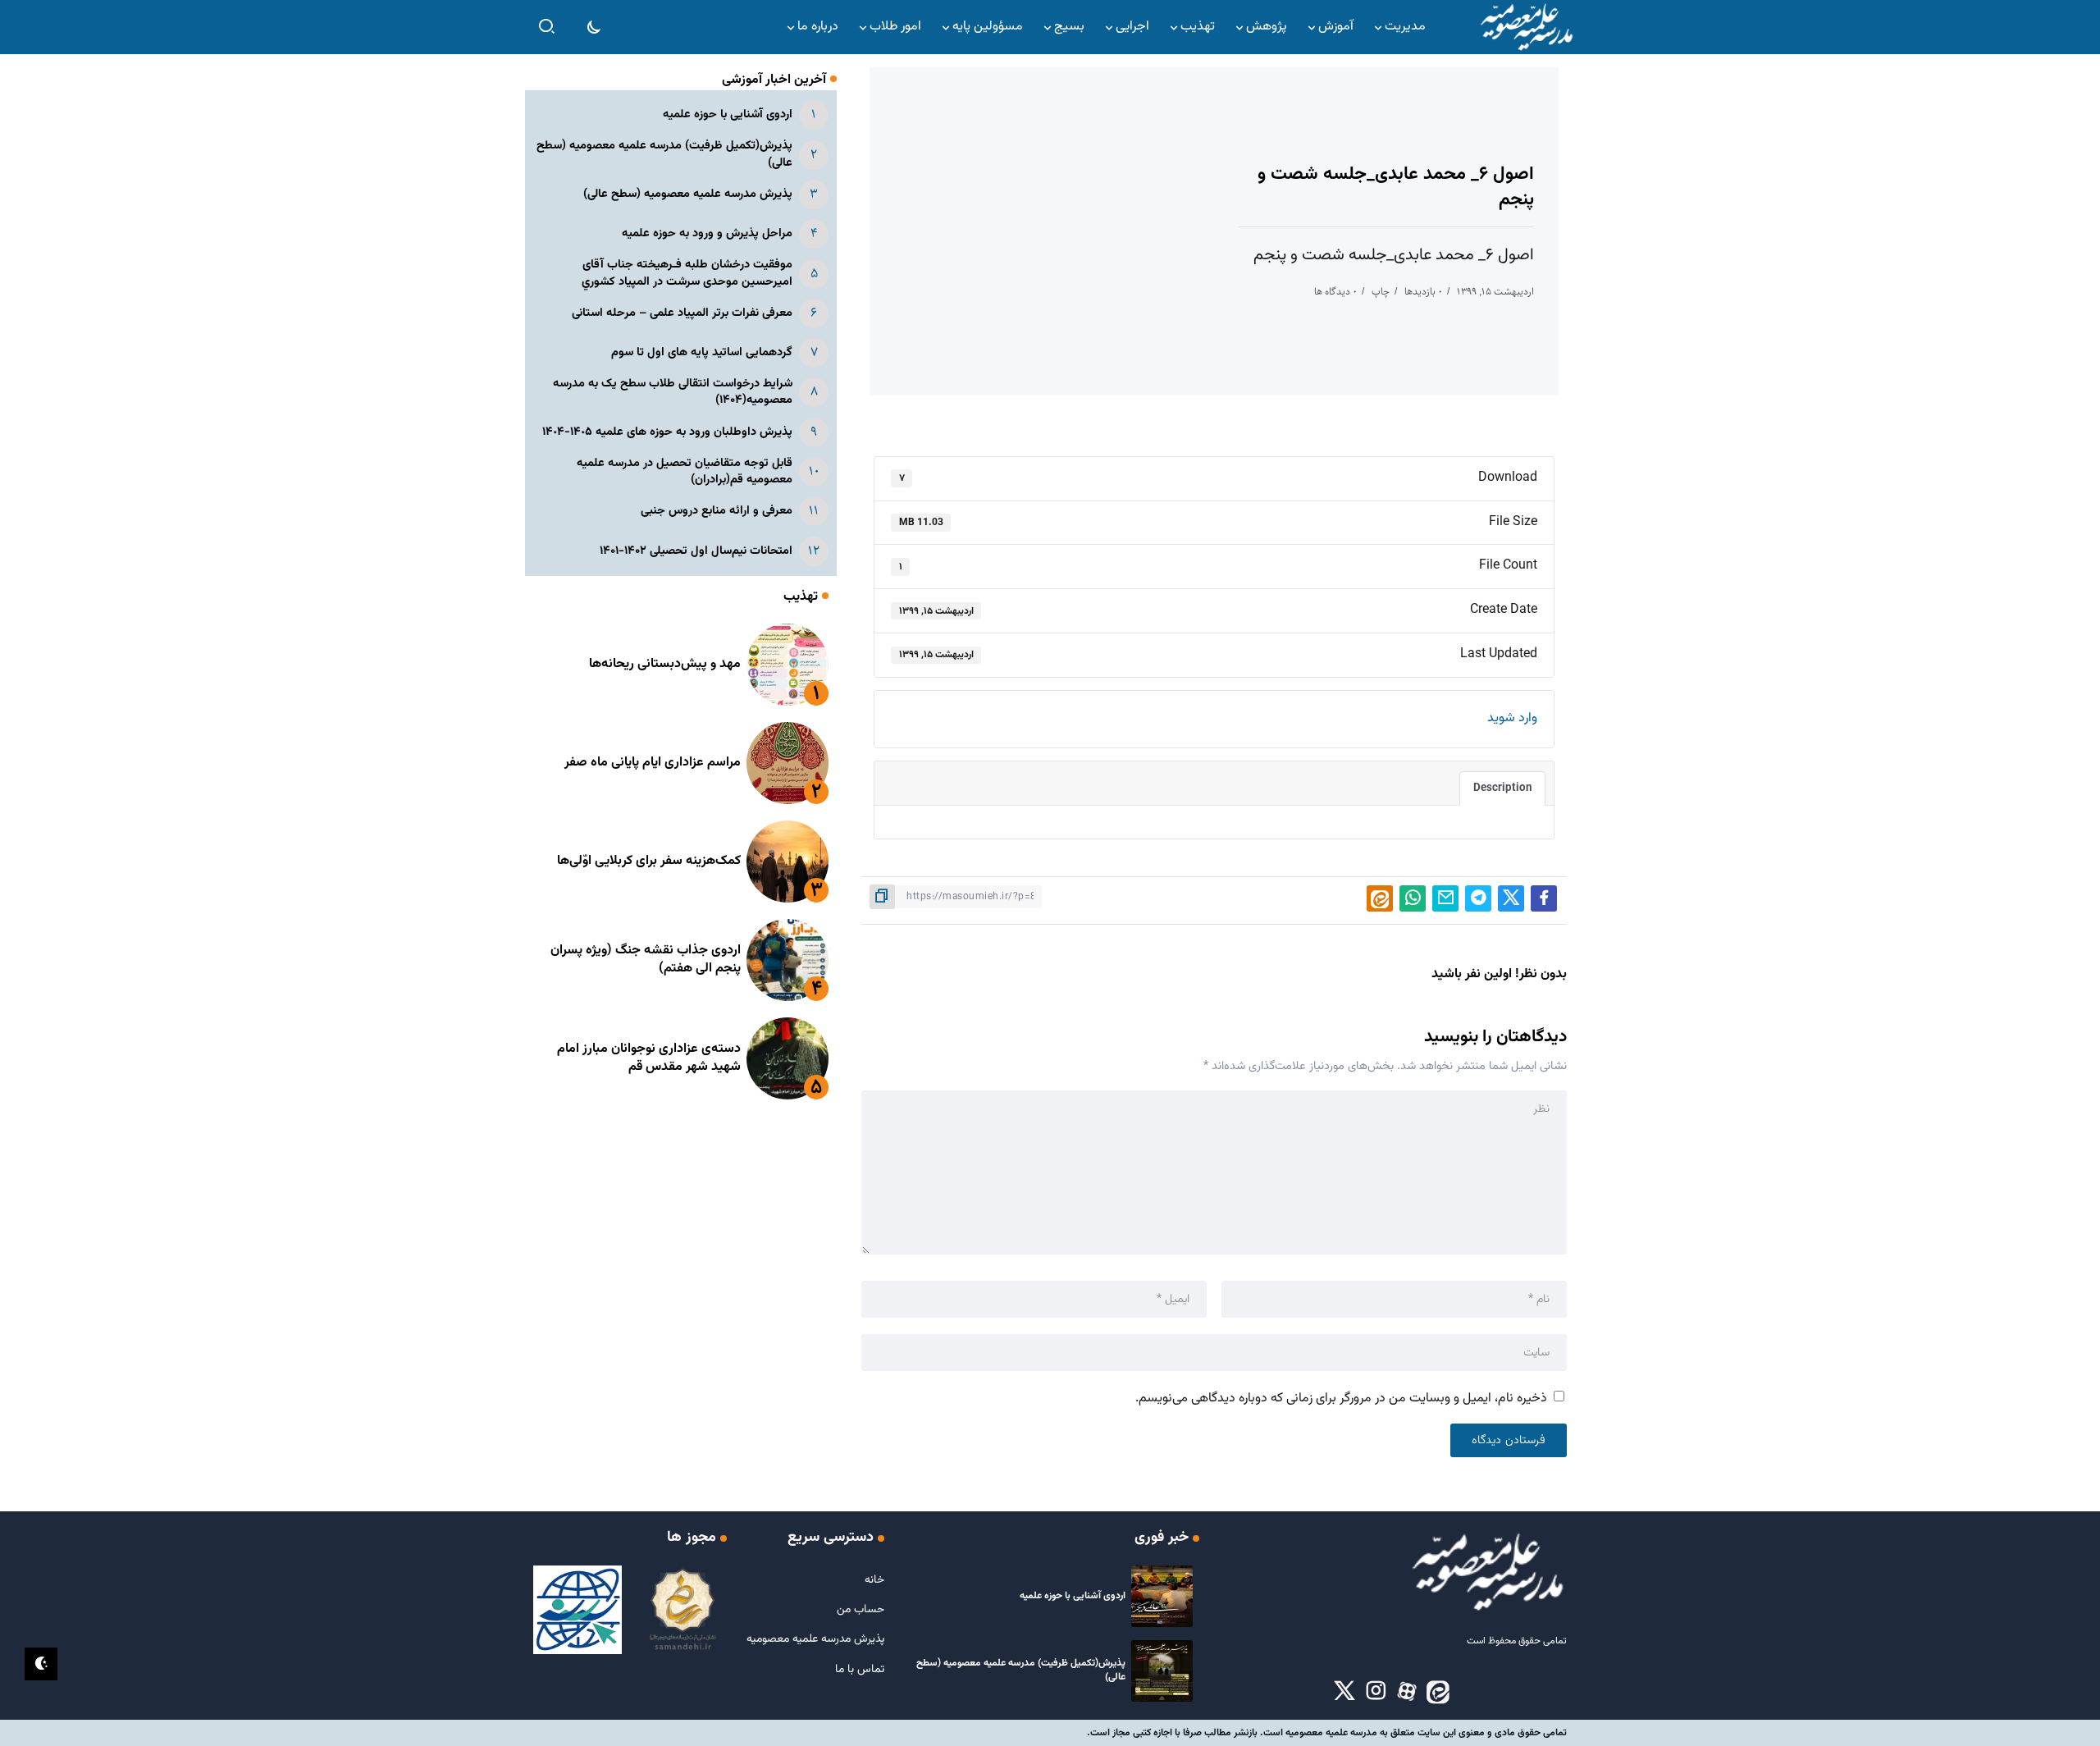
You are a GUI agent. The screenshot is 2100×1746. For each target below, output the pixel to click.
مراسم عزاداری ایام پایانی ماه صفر (653, 763)
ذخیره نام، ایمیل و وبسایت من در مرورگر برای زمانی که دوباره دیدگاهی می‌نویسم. (1341, 1399)
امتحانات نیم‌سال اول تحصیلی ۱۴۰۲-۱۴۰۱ (696, 551)
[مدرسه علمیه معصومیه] (1526, 27)
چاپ (1381, 292)
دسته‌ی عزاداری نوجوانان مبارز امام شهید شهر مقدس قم (649, 1058)
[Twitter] (1344, 1692)
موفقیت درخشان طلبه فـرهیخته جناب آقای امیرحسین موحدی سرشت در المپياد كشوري (687, 273)
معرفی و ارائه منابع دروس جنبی (717, 511)
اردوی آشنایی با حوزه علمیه (728, 114)
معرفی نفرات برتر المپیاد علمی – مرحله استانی (682, 313)
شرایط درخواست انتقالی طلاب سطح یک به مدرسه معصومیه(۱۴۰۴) (673, 392)
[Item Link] (787, 665)
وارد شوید (1512, 718)
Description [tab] (1502, 788)
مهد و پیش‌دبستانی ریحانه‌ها (665, 664)
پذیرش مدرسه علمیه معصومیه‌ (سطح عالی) (688, 194)
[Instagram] (1376, 1692)
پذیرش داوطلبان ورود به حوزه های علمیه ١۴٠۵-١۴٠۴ (667, 432)
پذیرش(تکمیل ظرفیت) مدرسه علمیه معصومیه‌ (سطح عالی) (664, 154)
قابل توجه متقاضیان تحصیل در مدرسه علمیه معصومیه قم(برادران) (685, 471)
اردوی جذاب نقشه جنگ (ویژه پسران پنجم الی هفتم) (646, 960)
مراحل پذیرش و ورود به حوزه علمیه (707, 233)
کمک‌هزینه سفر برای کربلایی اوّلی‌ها (649, 861)
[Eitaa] (1438, 1692)
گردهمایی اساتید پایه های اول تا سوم (702, 352)
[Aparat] (1407, 1692)
